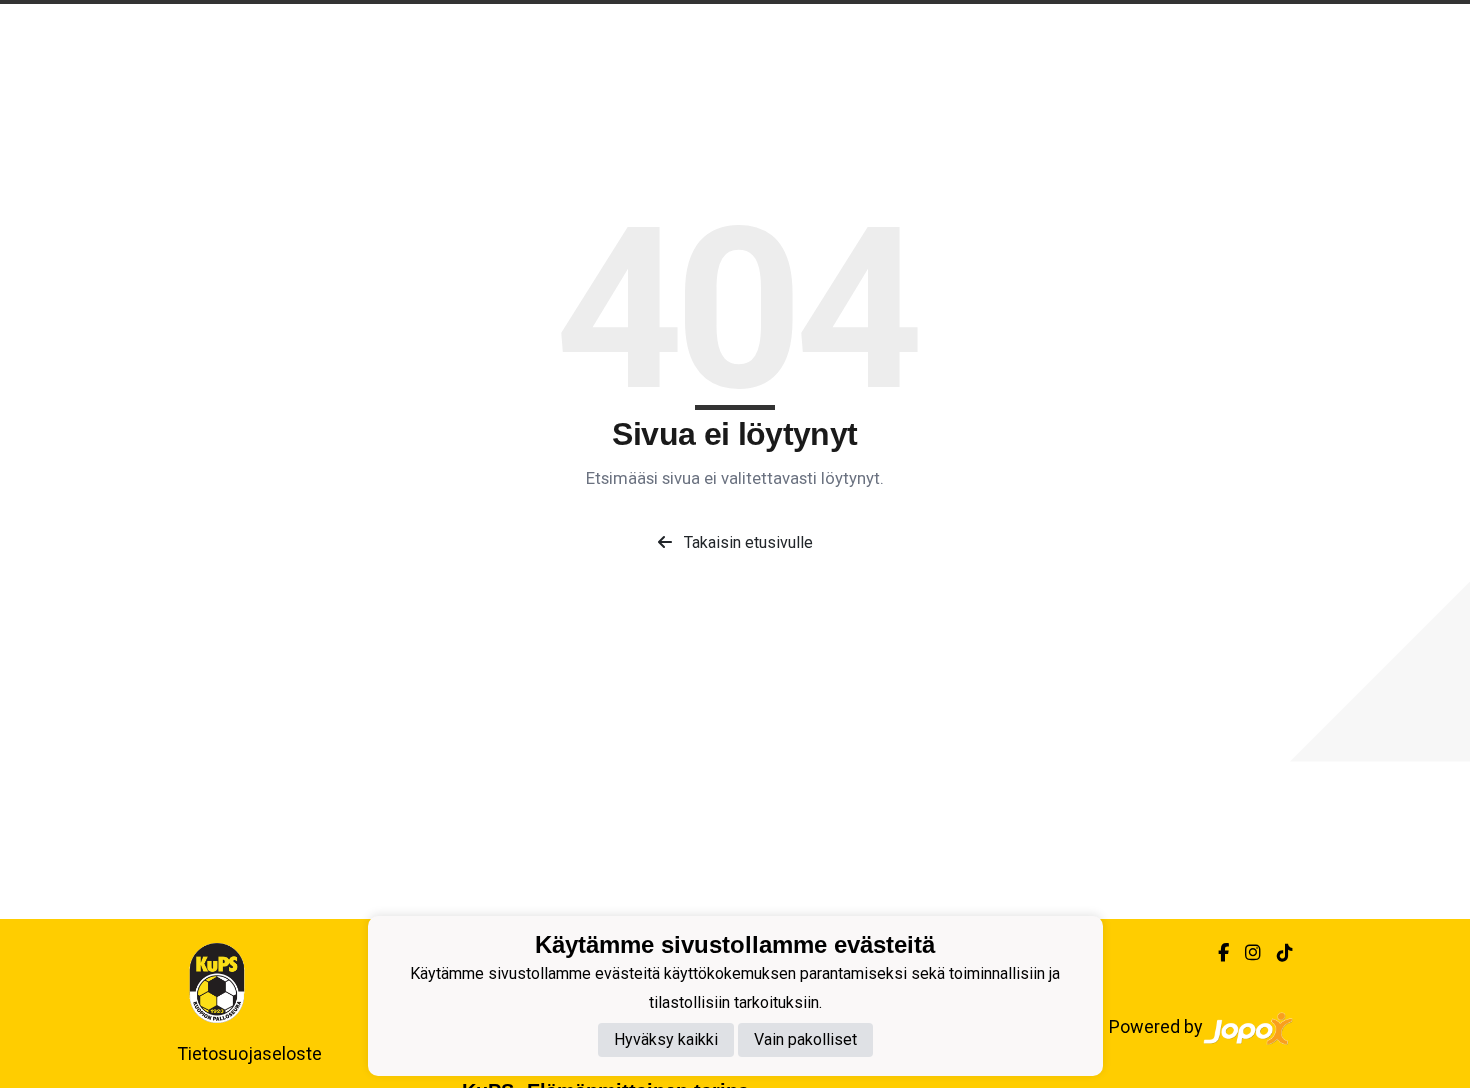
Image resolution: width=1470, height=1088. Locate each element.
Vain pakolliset (805, 1040)
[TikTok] (1277, 952)
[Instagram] (1245, 952)
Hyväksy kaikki (666, 1040)
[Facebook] (1215, 952)
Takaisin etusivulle (746, 542)
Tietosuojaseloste (249, 1053)
